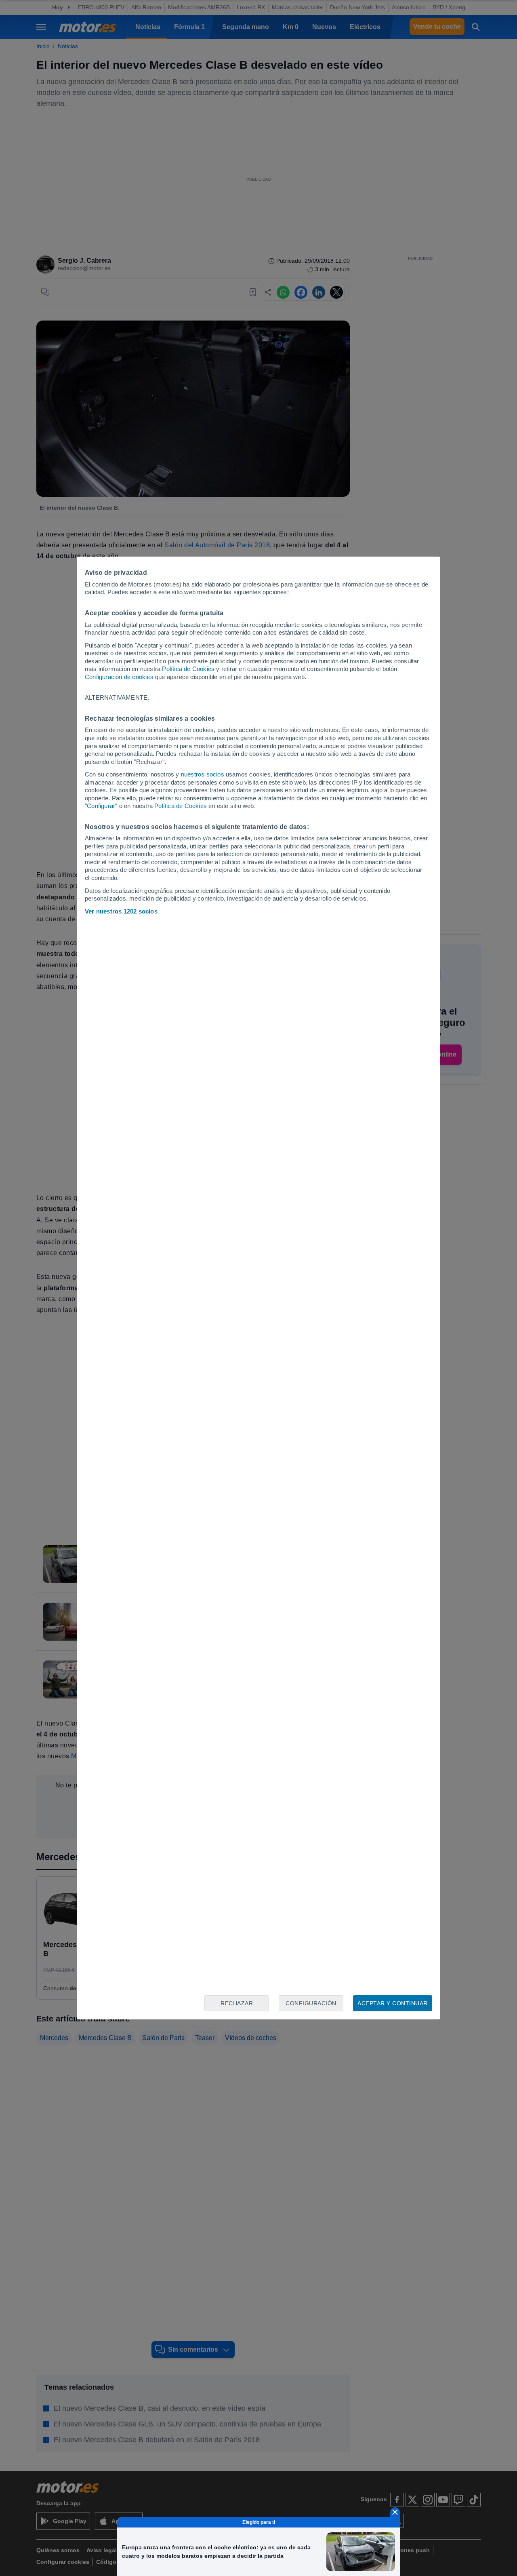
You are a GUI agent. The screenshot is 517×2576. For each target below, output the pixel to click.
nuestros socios (203, 774)
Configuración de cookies (119, 677)
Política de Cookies (188, 669)
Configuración (311, 2003)
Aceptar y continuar (393, 2003)
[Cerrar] (395, 2512)
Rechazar (237, 2003)
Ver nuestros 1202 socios (121, 911)
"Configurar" (101, 806)
